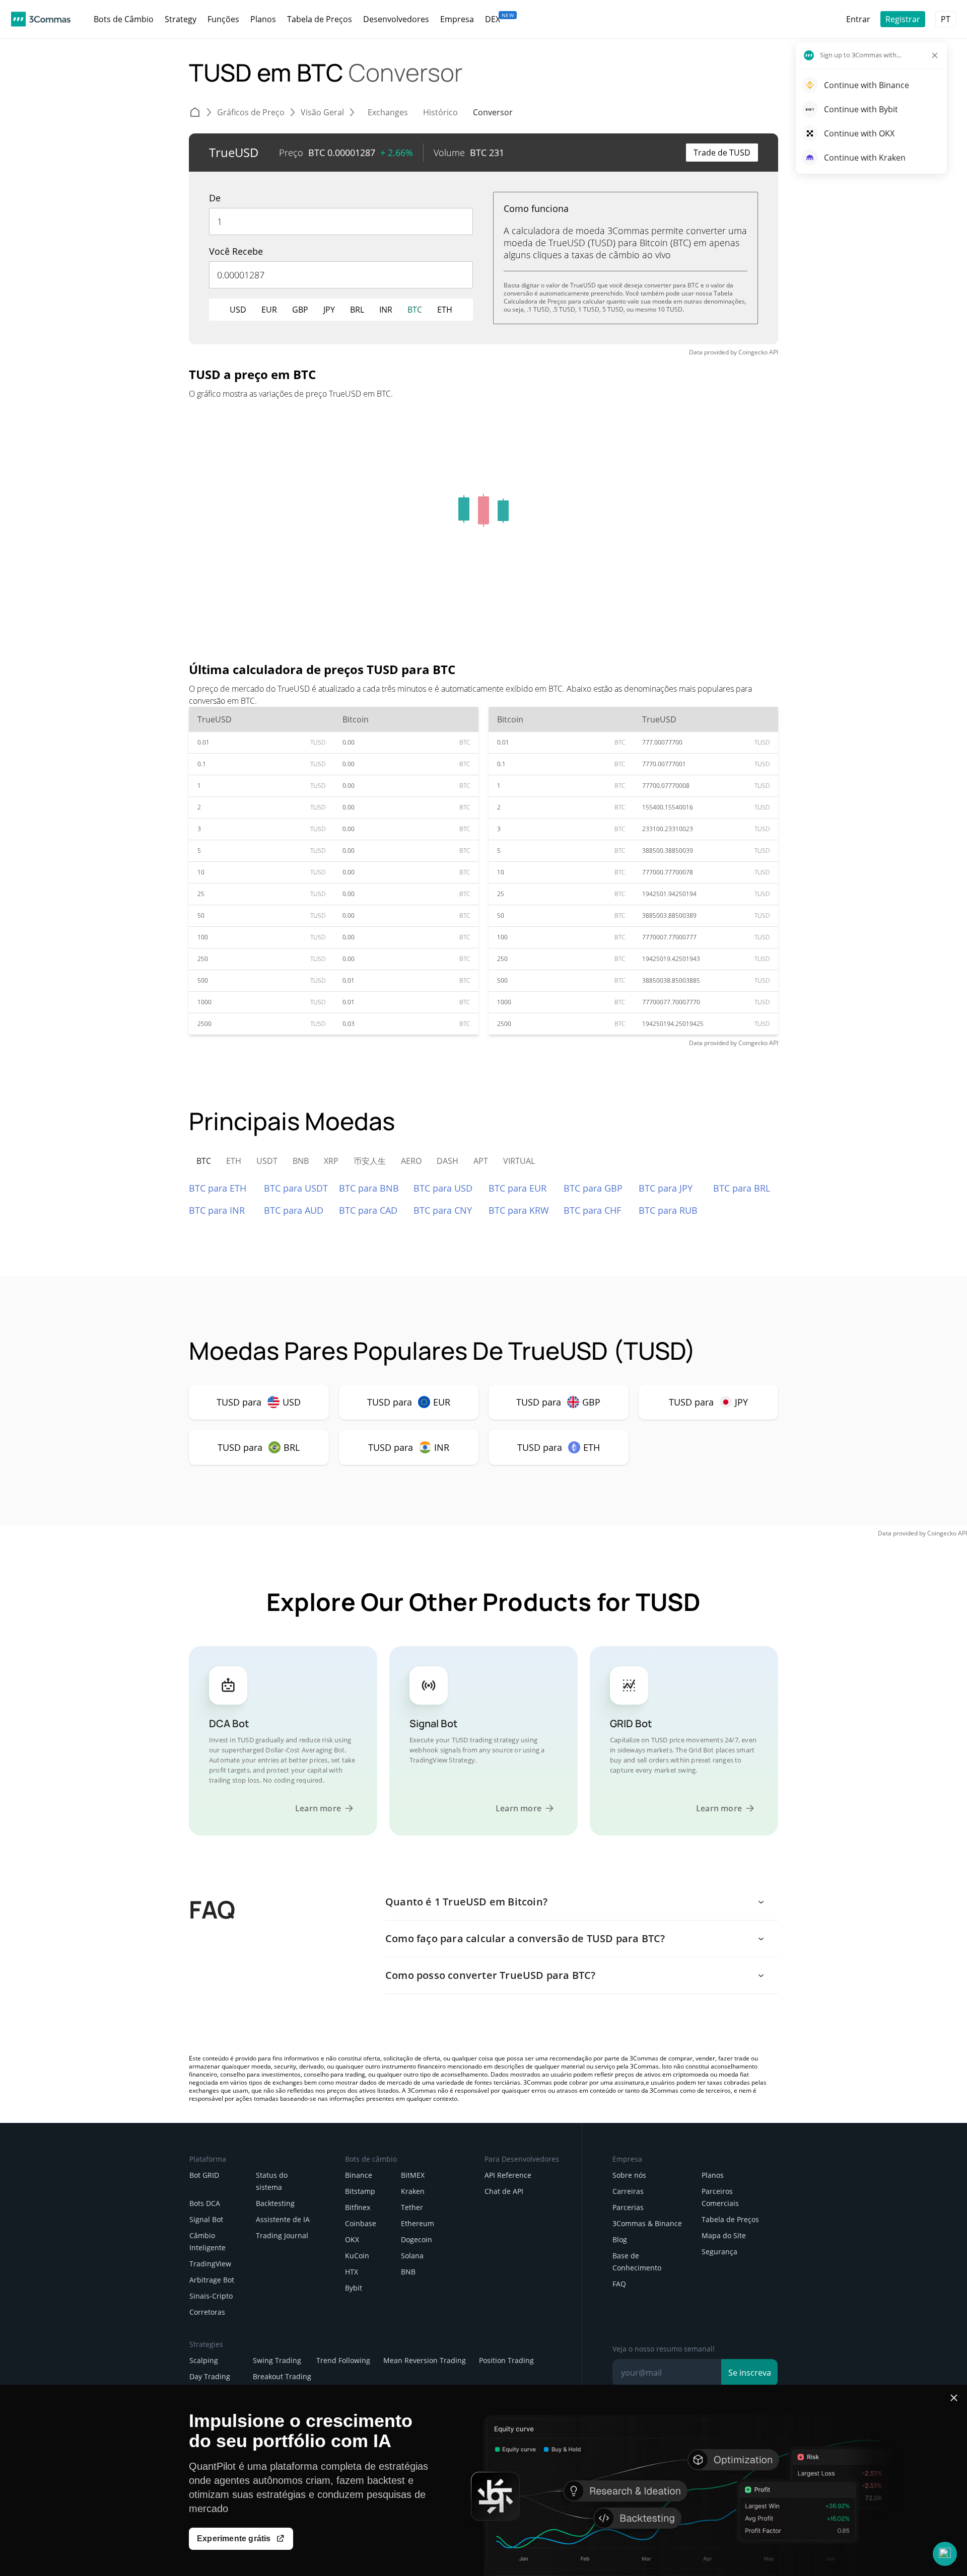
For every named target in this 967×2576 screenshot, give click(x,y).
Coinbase (361, 2223)
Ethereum (418, 2223)
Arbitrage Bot (212, 2280)
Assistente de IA (283, 2219)
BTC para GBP (593, 1188)
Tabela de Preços (730, 2219)
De (215, 198)
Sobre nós (629, 2175)
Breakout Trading (282, 2376)
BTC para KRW (519, 1210)
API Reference (508, 2175)
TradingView (210, 2264)
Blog (620, 2239)
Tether (412, 2207)
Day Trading (210, 2376)
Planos (713, 2175)
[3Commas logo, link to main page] (41, 19)
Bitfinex (358, 2207)
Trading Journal (282, 2235)
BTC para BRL (742, 1188)
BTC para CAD (368, 1210)
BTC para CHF (592, 1210)
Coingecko (753, 352)
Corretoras (207, 2312)
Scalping (204, 2360)
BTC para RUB (668, 1210)
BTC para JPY (666, 1188)
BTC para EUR (517, 1188)
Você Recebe (236, 251)
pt (946, 19)
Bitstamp (360, 2191)
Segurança (719, 2252)
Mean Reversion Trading (425, 2360)
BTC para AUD (294, 1210)
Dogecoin (417, 2239)
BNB (408, 2272)
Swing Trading (277, 2360)
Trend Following (343, 2360)
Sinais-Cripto (211, 2296)
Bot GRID (204, 2175)
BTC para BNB (369, 1188)
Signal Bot (206, 2219)
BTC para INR (217, 1210)
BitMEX (413, 2175)
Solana (412, 2256)
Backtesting (275, 2203)
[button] (945, 2554)
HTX (352, 2272)
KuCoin (357, 2256)
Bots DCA (205, 2203)
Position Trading (506, 2360)
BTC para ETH (218, 1188)
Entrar (858, 19)
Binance (359, 2175)
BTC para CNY (443, 1210)
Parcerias (628, 2207)
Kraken (413, 2191)
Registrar (903, 19)
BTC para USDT (296, 1188)
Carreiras (628, 2191)
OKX (352, 2239)
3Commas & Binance (647, 2223)
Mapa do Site (724, 2235)
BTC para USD (443, 1188)
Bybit (354, 2288)
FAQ (619, 2284)
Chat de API (504, 2191)
